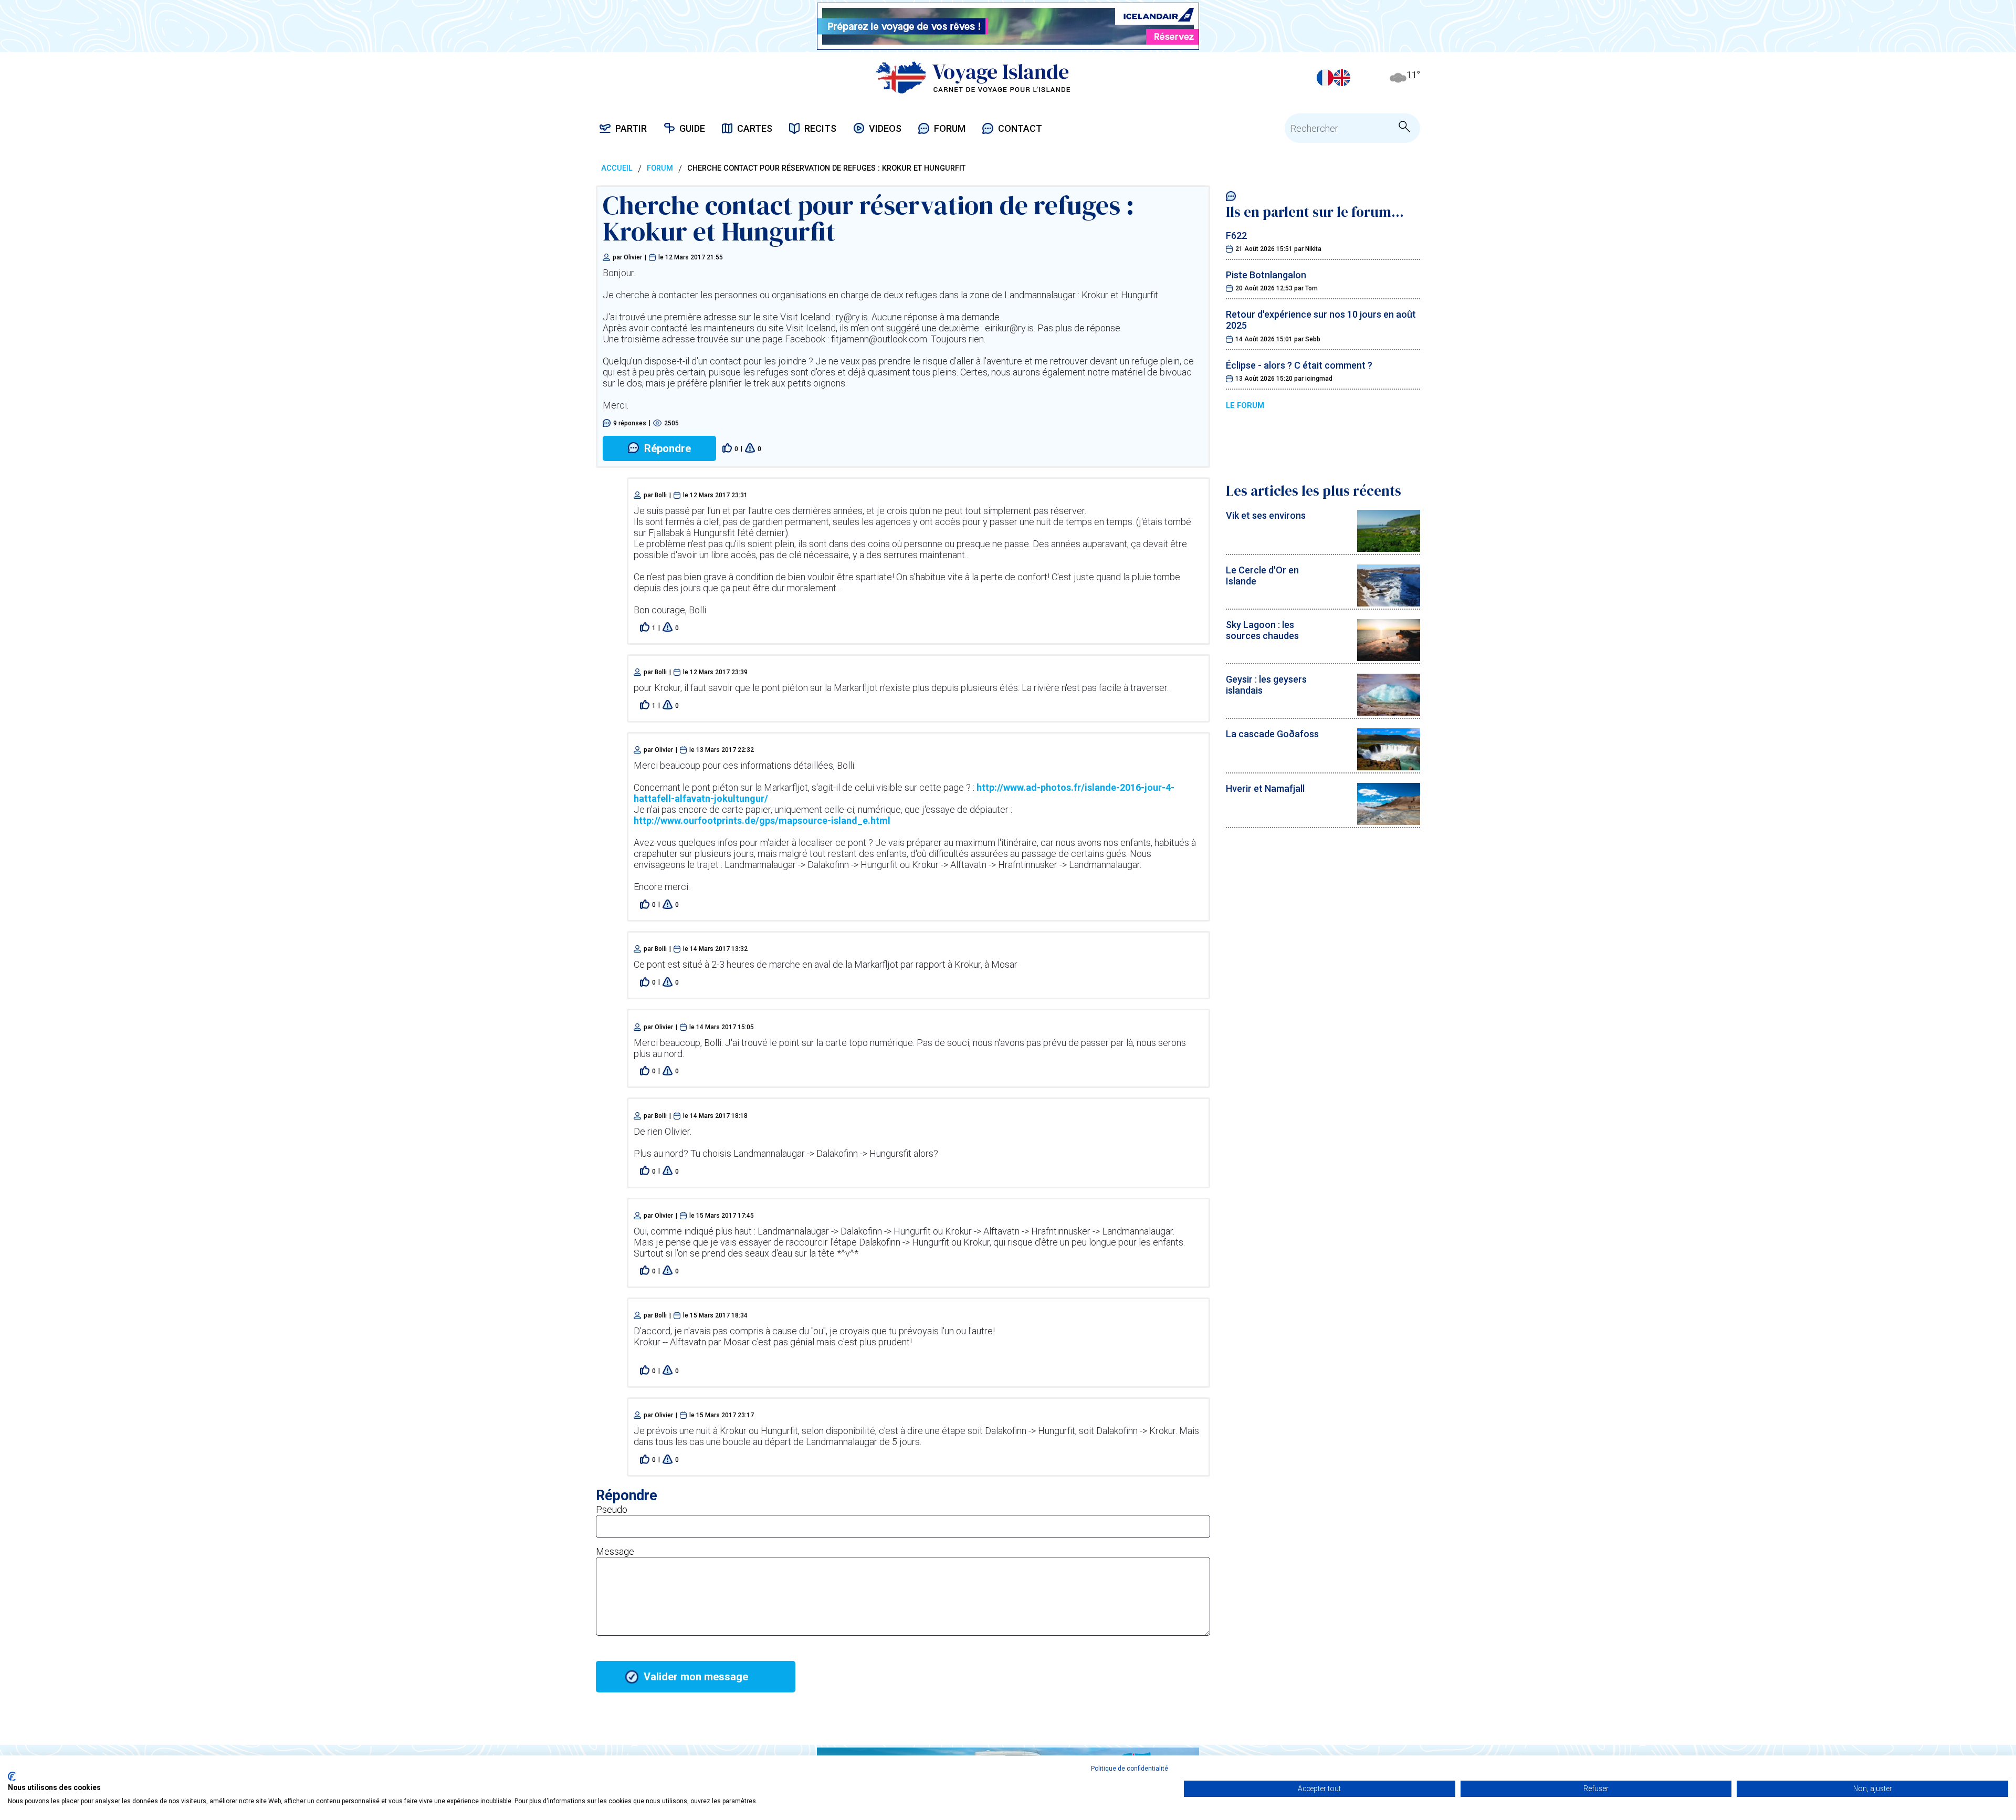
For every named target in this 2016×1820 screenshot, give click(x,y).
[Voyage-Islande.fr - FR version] (1325, 78)
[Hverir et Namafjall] (1389, 822)
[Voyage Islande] (973, 77)
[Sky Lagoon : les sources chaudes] (1389, 658)
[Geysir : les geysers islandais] (1389, 712)
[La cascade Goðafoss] (1389, 767)
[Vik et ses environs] (1389, 548)
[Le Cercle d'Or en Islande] (1389, 603)
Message (615, 1551)
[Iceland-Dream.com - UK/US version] (1342, 78)
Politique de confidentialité (1130, 1769)
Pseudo (612, 1509)
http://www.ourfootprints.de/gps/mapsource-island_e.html (762, 820)
